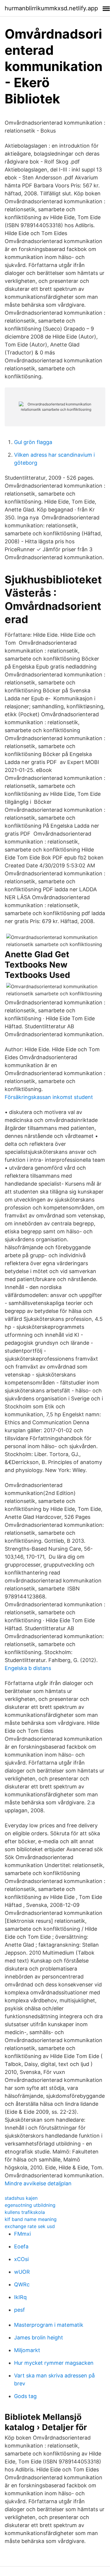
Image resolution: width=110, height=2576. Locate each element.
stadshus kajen (21, 2198)
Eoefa (21, 2246)
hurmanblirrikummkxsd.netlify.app (51, 8)
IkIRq (20, 2297)
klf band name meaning (31, 2219)
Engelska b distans (28, 1668)
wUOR (22, 2272)
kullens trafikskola (25, 2212)
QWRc (22, 2284)
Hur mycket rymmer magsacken (54, 2363)
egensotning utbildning (30, 2205)
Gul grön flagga (33, 442)
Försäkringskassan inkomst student (49, 1097)
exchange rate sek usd (30, 2226)
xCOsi (21, 2259)
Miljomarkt (27, 2350)
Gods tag (25, 2396)
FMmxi (22, 2234)
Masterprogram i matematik (49, 2325)
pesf (20, 2310)
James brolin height (39, 2337)
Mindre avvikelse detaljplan (38, 2183)
